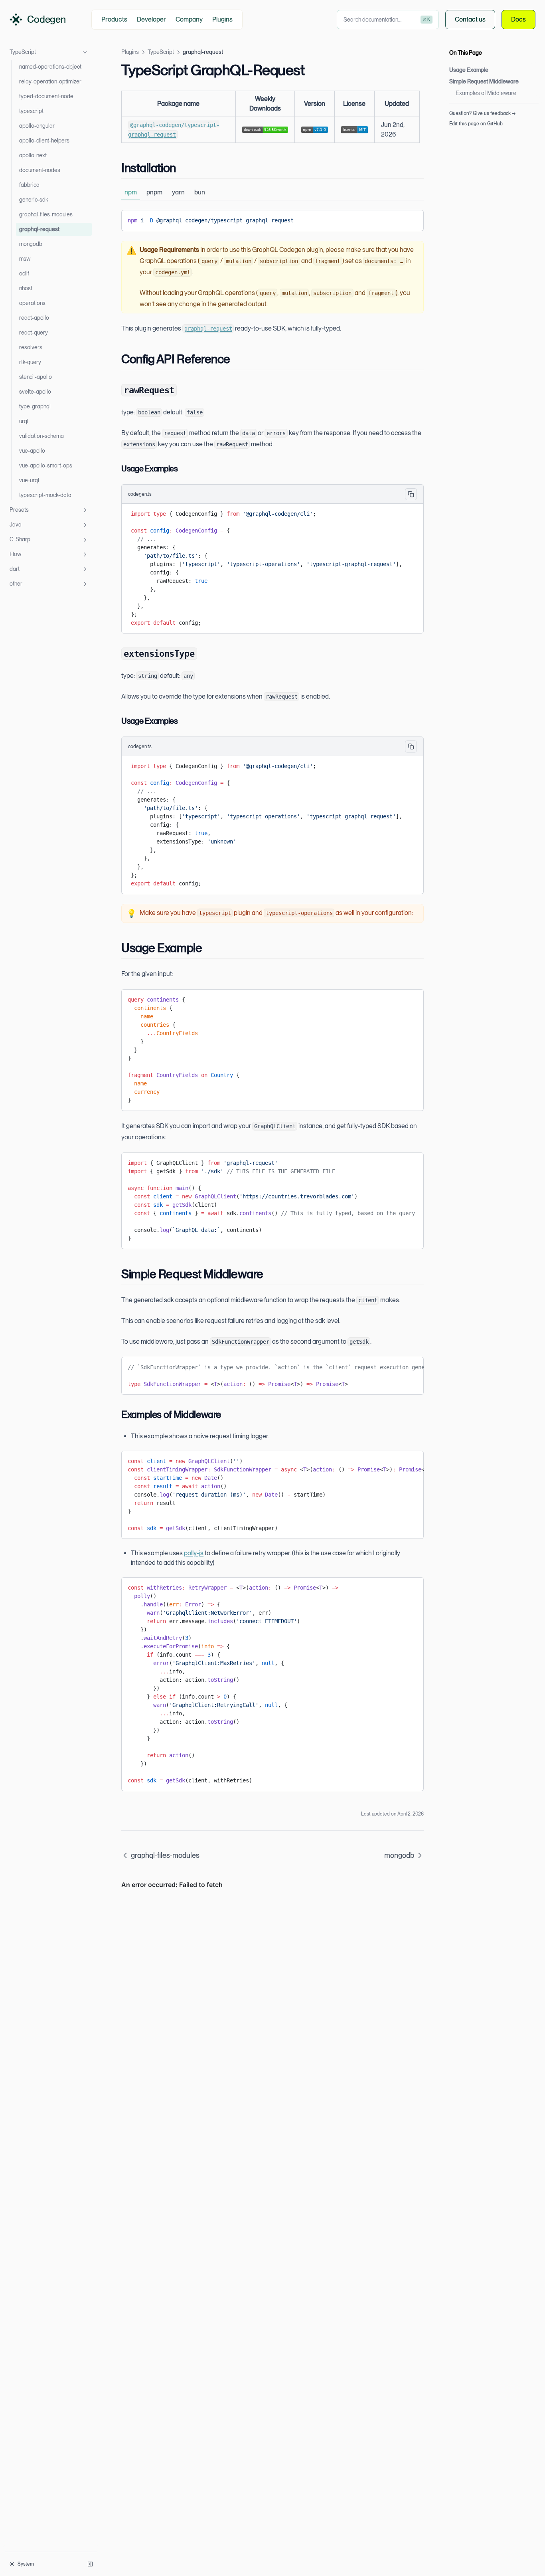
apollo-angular (37, 126)
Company (189, 19)
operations (32, 303)
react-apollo (34, 318)
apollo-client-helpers (44, 141)
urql (24, 421)
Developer (151, 19)
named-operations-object (50, 67)
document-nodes (40, 170)
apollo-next (33, 155)
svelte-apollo (35, 392)
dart (15, 569)
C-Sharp (20, 539)
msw (25, 259)
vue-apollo (32, 451)
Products (114, 19)
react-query (34, 333)
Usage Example (469, 70)
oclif (24, 273)
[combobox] (388, 20)
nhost (26, 288)
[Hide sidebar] (90, 2564)
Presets (19, 510)
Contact (470, 19)
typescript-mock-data (45, 495)
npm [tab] (131, 192)
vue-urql (29, 480)
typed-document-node (46, 96)
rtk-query (30, 362)
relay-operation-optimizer (50, 81)
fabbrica (29, 185)
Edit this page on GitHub (476, 124)
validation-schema (41, 436)
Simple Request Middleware (484, 81)
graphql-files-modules (46, 214)
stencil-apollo (36, 377)
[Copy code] (411, 219)
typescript (31, 111)
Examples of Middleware (486, 93)
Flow (15, 554)
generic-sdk (34, 200)
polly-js (194, 1553)
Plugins (222, 19)
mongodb (31, 244)
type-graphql (35, 406)
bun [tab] (200, 192)
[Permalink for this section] (183, 168)
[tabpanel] (272, 221)
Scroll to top (462, 134)
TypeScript (23, 52)
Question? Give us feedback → (482, 113)
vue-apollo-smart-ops (46, 465)
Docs (518, 19)
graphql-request (39, 229)
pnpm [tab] (154, 192)
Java (16, 525)
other (16, 584)
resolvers (31, 347)
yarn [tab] (178, 192)
